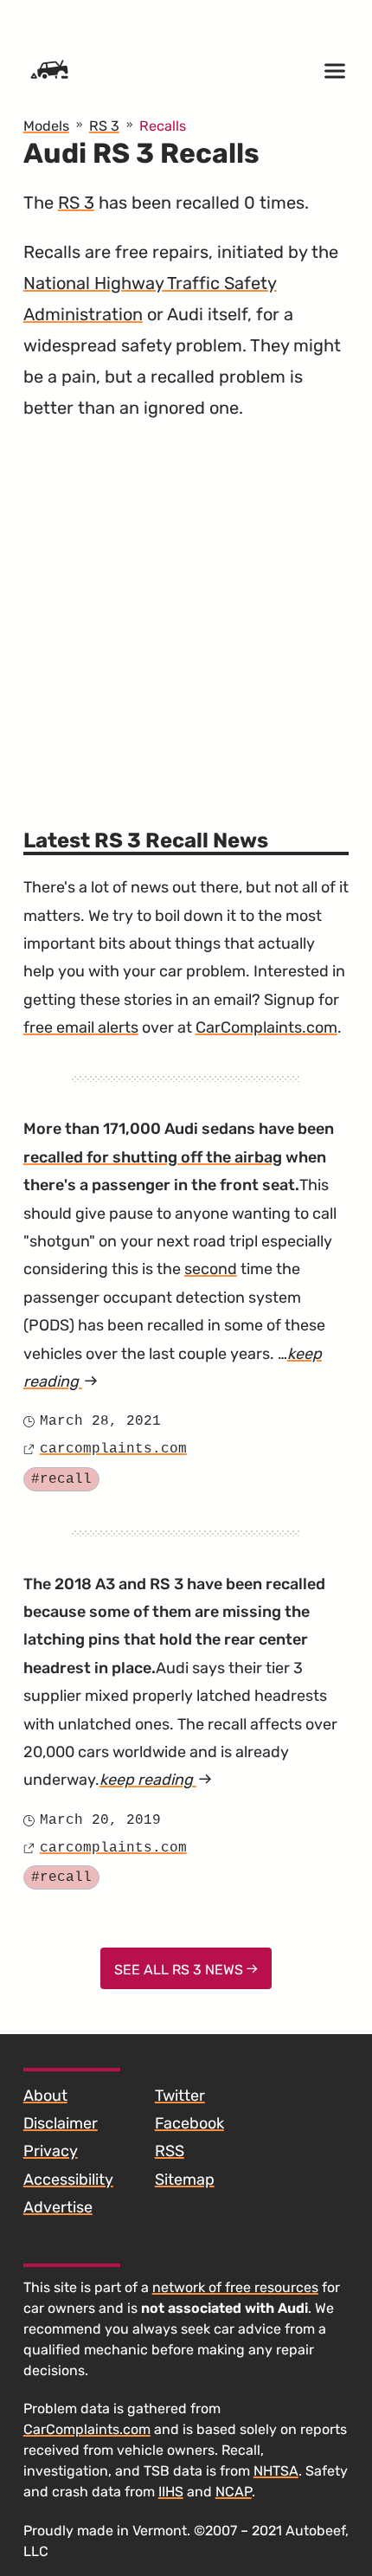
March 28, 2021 (100, 1421)
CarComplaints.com (266, 1027)
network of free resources (235, 2287)
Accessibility (68, 2180)
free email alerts (81, 1027)
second (211, 1269)
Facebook (189, 2123)
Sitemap (185, 2180)
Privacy (51, 2151)
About (45, 2096)
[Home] (49, 71)
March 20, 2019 (100, 1820)
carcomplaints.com (113, 1449)
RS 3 (76, 203)
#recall (61, 1479)
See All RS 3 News (180, 1970)
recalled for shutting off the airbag (153, 1157)
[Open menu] (335, 71)
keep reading (156, 1780)
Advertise (58, 2207)
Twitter (180, 2096)
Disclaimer (61, 2123)
